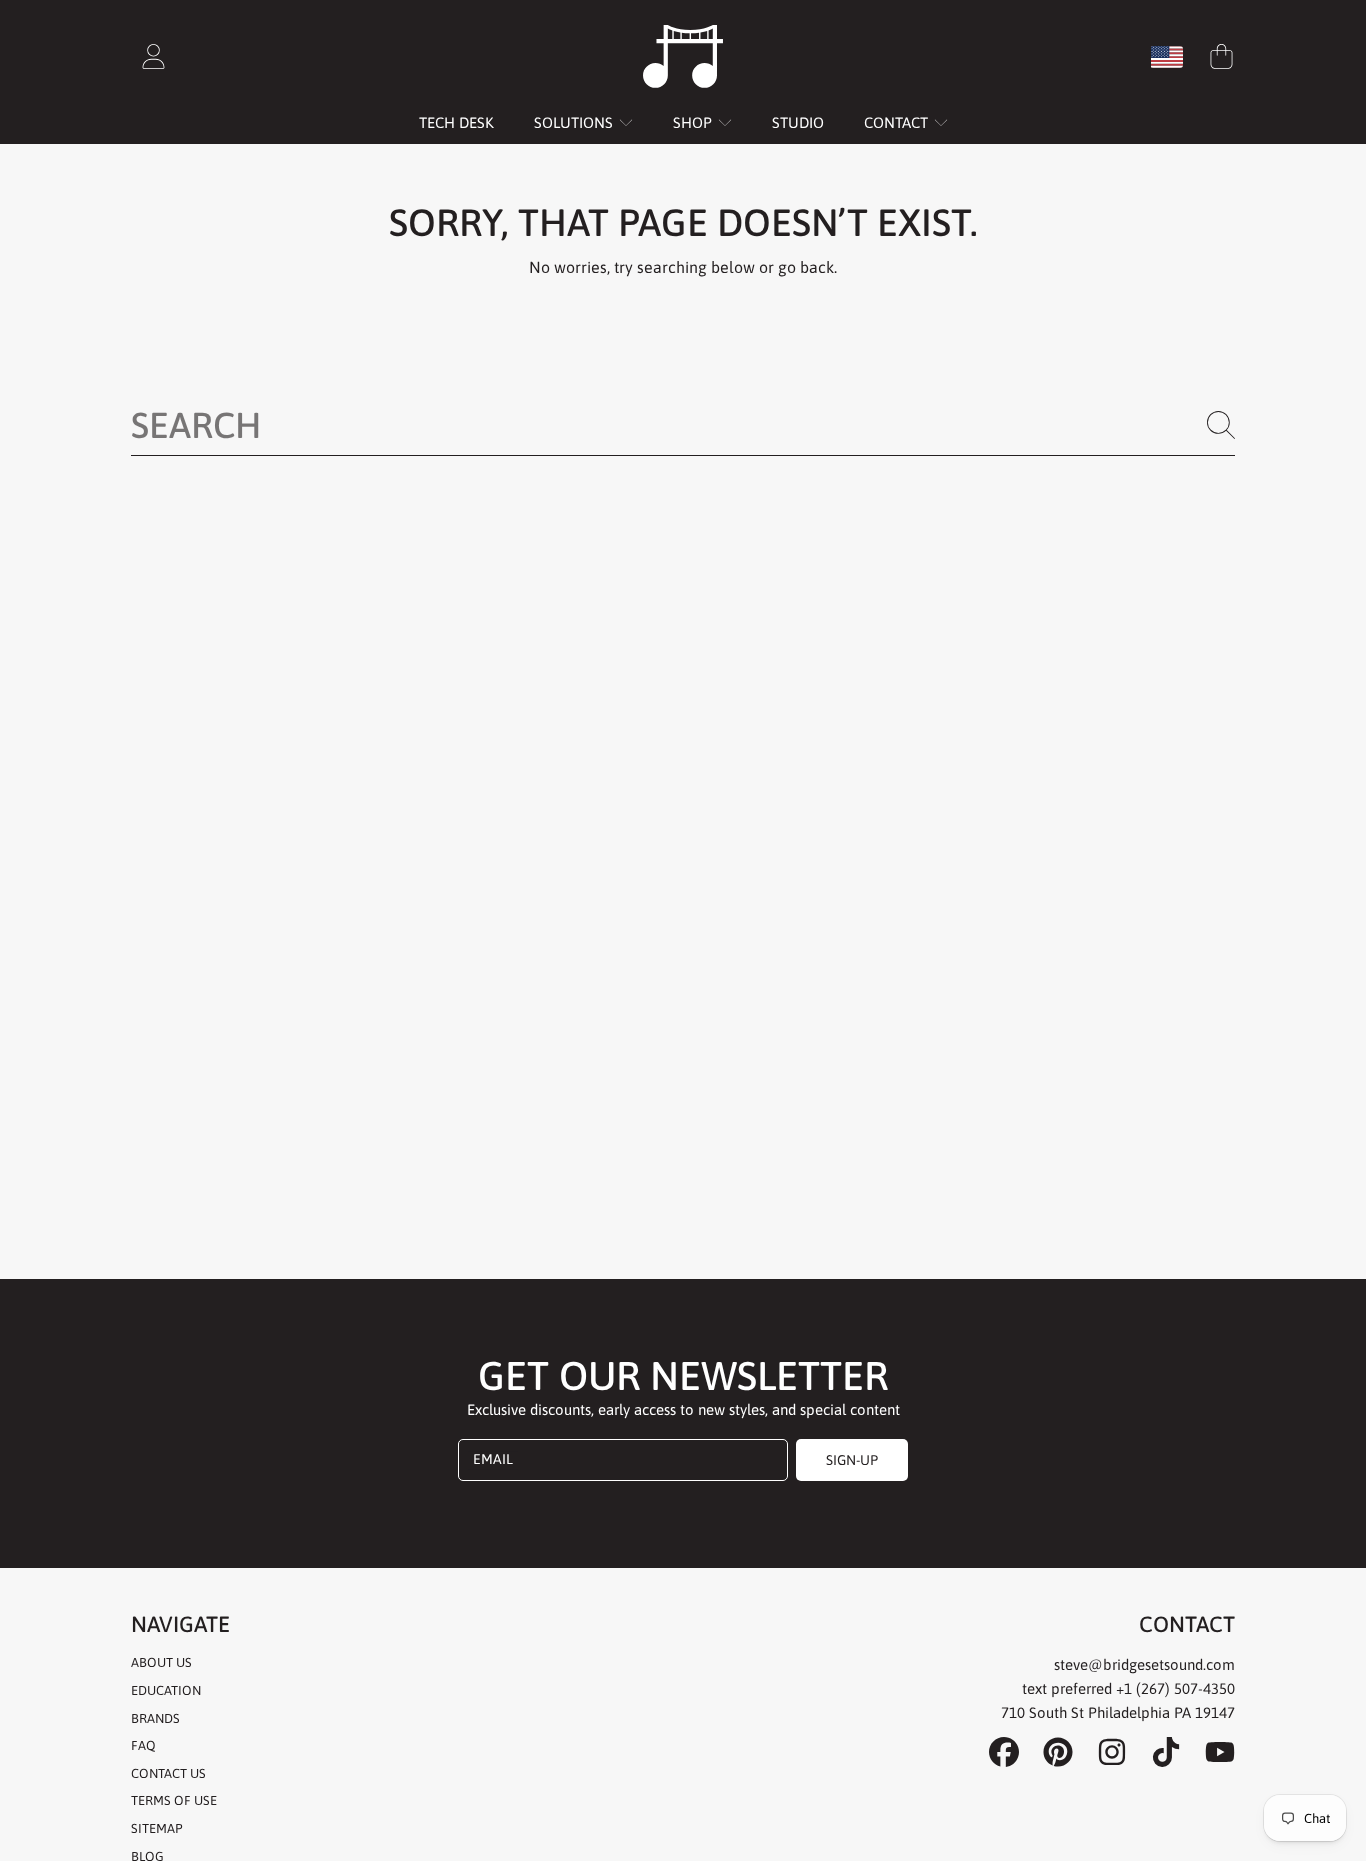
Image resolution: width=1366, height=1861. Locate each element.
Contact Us (168, 1773)
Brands (155, 1718)
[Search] (1221, 425)
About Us (161, 1662)
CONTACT (898, 122)
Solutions (575, 122)
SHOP (694, 122)
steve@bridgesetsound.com (1144, 1664)
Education (166, 1690)
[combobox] (683, 425)
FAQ (143, 1745)
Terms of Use (174, 1800)
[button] (1221, 57)
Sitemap (156, 1828)
